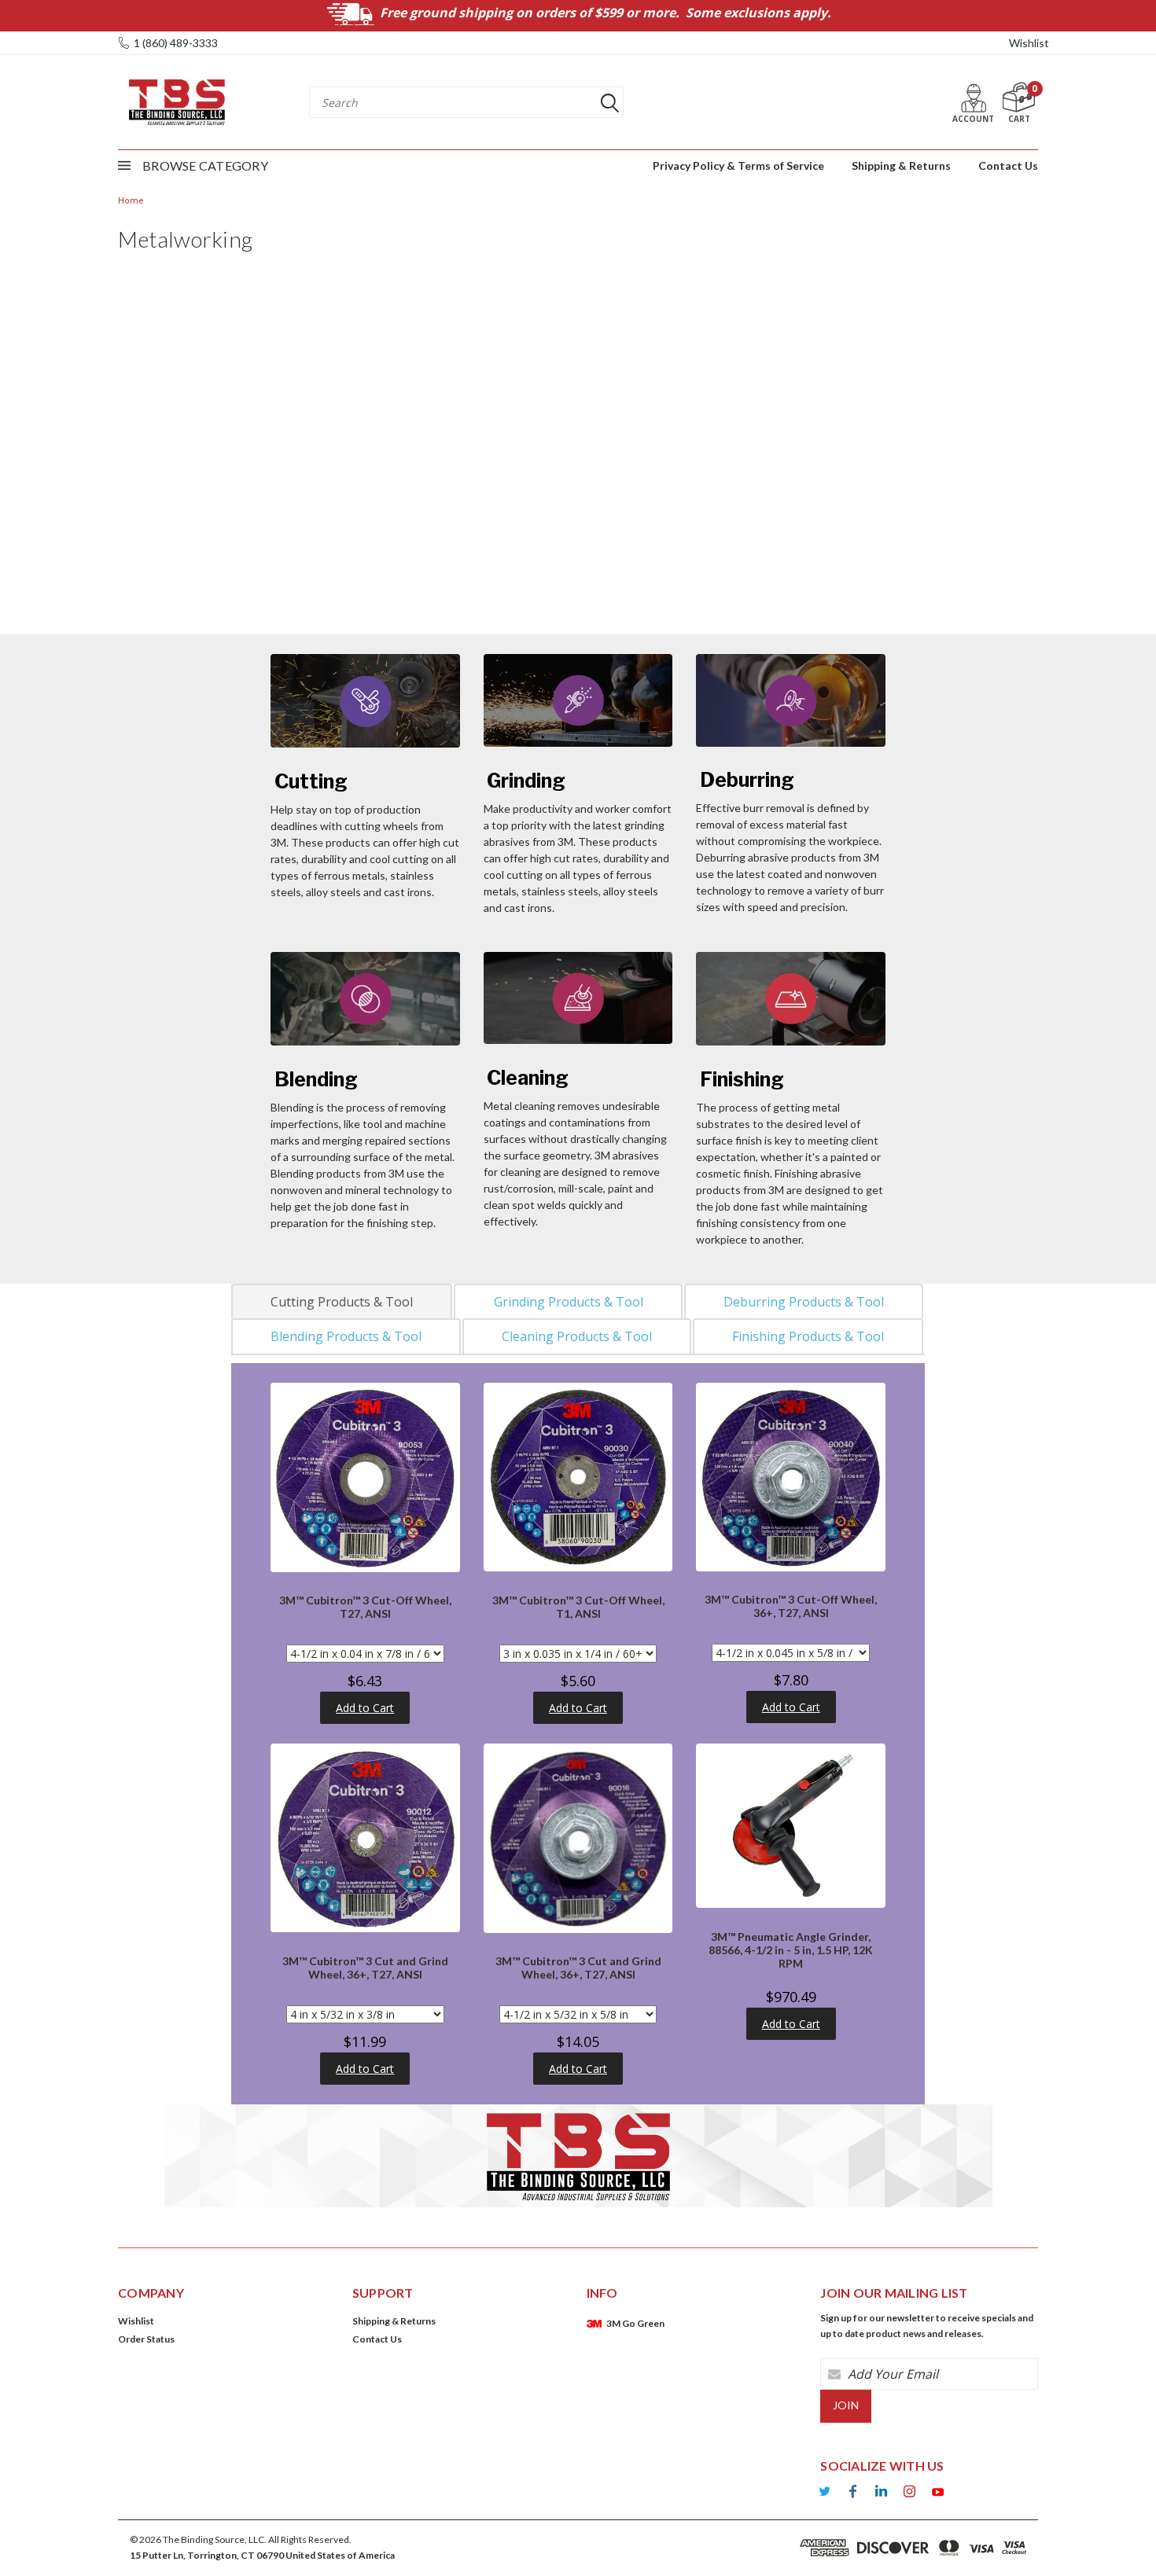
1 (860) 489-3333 (176, 43)
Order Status (146, 2339)
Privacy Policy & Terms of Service (738, 165)
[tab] (342, 1301)
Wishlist (1029, 43)
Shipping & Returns (901, 165)
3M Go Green (635, 2323)
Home (131, 201)
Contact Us (1008, 165)
